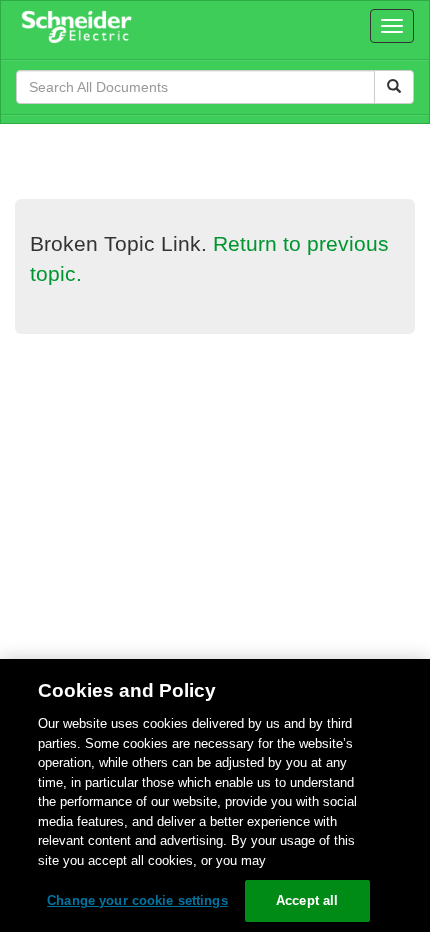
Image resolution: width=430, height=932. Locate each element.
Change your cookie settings (137, 900)
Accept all (307, 900)
